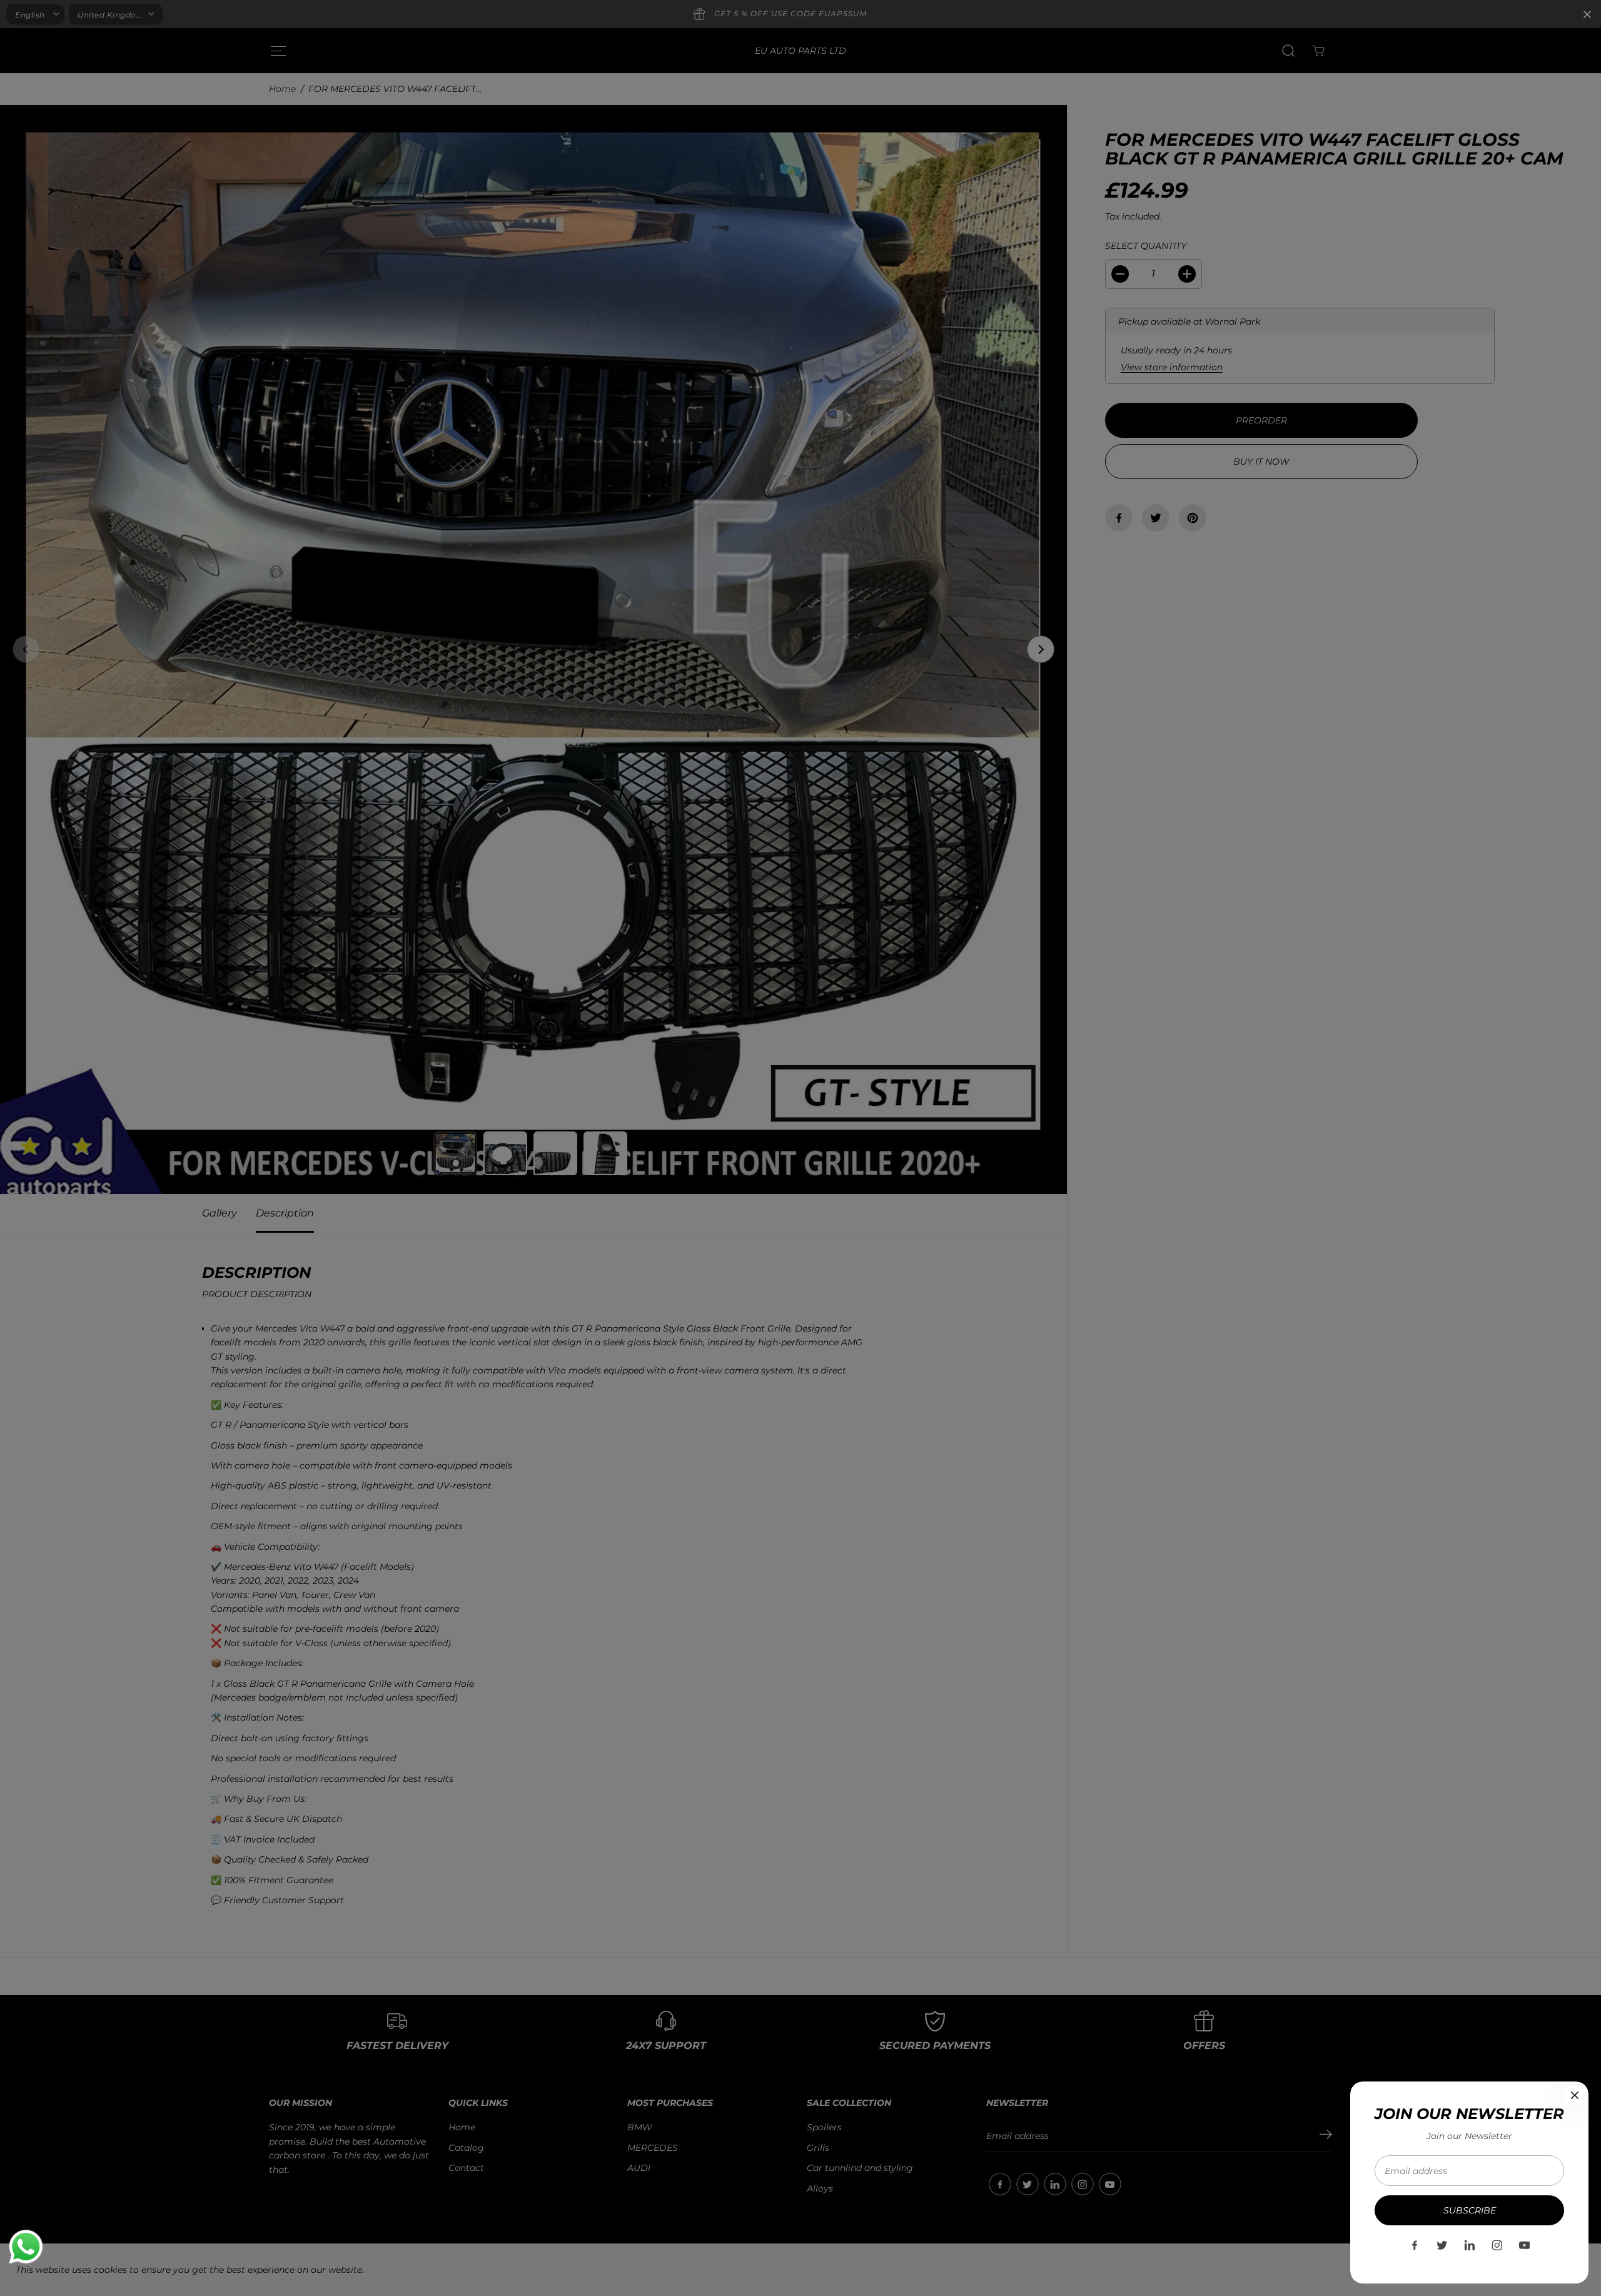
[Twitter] (1442, 2245)
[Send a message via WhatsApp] (26, 2247)
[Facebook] (1415, 2245)
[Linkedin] (1470, 2245)
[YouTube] (1525, 2245)
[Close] (1575, 2095)
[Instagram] (1497, 2245)
